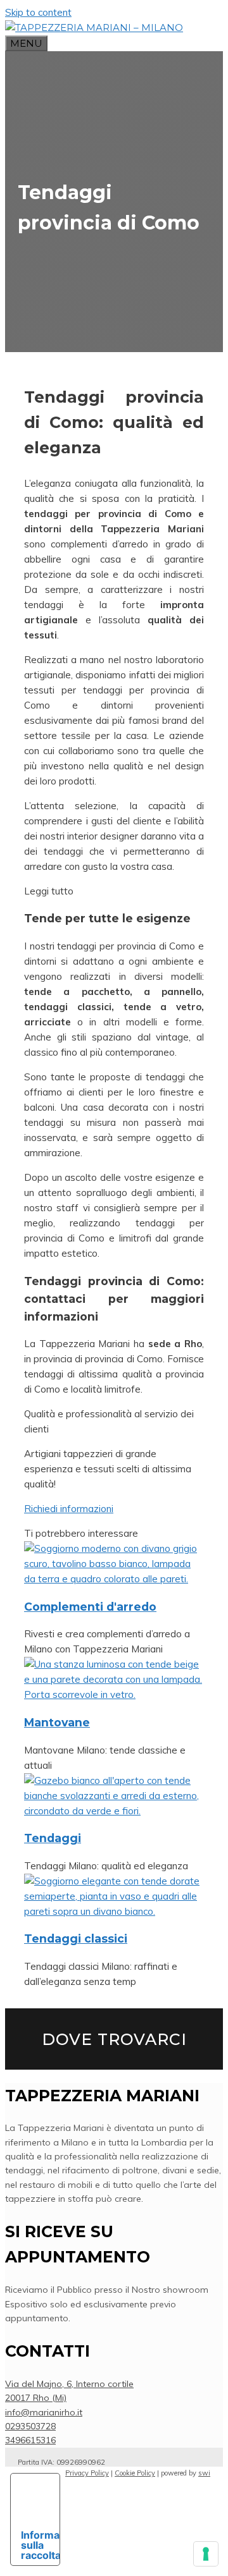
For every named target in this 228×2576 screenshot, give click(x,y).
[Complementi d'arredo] (114, 1579)
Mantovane (57, 1722)
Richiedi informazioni (69, 1509)
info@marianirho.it (44, 2412)
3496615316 (30, 2440)
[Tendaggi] (114, 1811)
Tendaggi (53, 1838)
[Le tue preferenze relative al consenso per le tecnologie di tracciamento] (206, 2554)
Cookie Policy (135, 2473)
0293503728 (30, 2426)
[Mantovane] (114, 1694)
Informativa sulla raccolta (40, 2545)
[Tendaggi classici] (114, 1911)
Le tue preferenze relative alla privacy (26, 2499)
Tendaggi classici (76, 1938)
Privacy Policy (87, 2473)
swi (204, 2473)
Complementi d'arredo (90, 1607)
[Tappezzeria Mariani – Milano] (94, 27)
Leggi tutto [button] (49, 891)
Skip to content (38, 12)
